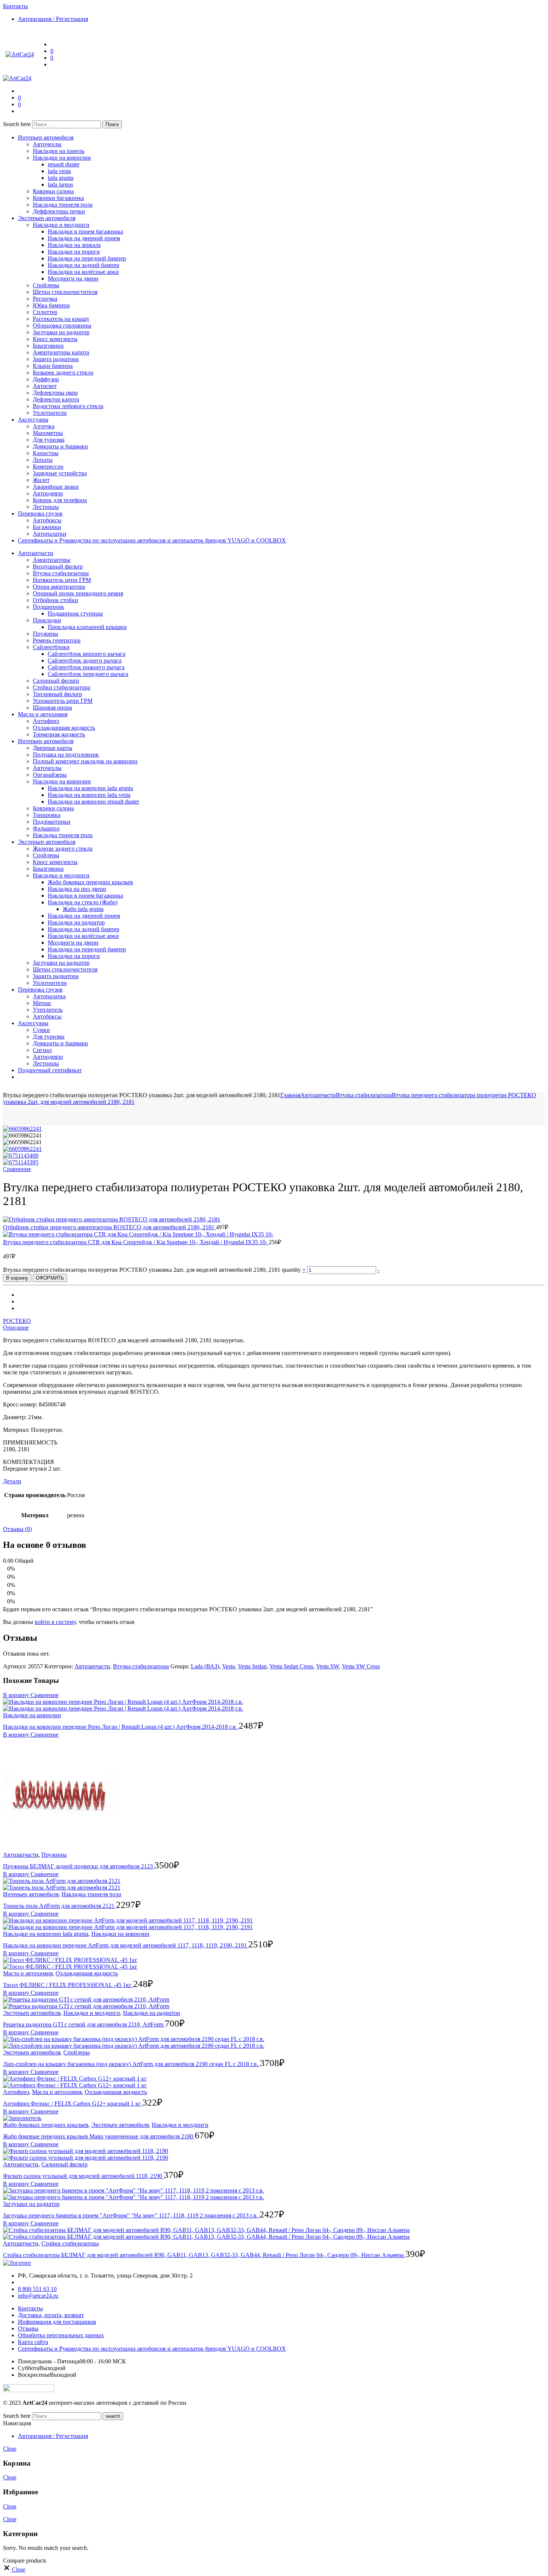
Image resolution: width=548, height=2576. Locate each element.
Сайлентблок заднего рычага (85, 661)
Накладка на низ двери (77, 889)
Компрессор (48, 467)
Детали (12, 1481)
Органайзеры (50, 775)
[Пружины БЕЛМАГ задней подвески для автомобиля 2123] (274, 1795)
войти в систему (55, 1622)
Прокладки (47, 620)
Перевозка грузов (40, 514)
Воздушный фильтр (58, 566)
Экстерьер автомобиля (47, 218)
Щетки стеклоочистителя (65, 292)
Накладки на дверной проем (84, 238)
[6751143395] (21, 1162)
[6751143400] (21, 1156)
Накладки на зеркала (74, 245)
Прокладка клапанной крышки (87, 627)
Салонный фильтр (56, 681)
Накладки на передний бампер (87, 258)
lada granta (61, 178)
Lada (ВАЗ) (205, 1666)
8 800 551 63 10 (37, 2289)
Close (10, 2449)
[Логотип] (17, 2263)
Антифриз (46, 721)
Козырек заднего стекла (63, 373)
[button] (44, 1695)
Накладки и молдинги (61, 225)
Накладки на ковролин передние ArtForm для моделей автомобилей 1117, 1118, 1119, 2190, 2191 (126, 1945)
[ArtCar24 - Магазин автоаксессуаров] (20, 54)
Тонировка (47, 815)
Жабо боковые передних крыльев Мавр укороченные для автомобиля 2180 (99, 2136)
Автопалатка (49, 996)
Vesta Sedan (252, 1666)
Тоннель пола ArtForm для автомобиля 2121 (59, 1906)
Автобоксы (47, 520)
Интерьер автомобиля (46, 137)
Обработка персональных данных (61, 2335)
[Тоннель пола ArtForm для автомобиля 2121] (274, 1884)
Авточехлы (47, 144)
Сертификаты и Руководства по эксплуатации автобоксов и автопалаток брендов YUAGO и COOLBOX (152, 540)
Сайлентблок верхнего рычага (86, 654)
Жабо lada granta (83, 909)
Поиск (112, 124)
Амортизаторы (52, 560)
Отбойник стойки (56, 600)
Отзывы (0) (17, 1529)
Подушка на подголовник (66, 755)
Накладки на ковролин (62, 158)
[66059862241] (22, 1129)
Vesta (229, 1666)
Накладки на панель (59, 151)
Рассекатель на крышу (61, 319)
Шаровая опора (52, 708)
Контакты (30, 2308)
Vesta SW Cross (361, 1666)
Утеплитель (48, 1010)
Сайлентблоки (51, 647)
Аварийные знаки (56, 487)
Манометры (48, 433)
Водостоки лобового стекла (68, 406)
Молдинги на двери (73, 278)
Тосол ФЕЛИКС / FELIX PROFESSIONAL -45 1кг (68, 1985)
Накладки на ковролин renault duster (93, 802)
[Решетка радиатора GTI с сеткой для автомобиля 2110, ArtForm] (274, 2003)
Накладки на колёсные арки (83, 272)
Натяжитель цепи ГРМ (62, 580)
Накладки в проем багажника (85, 231)
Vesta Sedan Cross (291, 1666)
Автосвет (45, 386)
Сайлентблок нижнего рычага (86, 667)
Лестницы (46, 507)
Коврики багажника (58, 198)
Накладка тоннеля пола (63, 205)
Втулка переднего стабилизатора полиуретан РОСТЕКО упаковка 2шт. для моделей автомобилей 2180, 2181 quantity (153, 1270)
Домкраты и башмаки (60, 446)
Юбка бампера (51, 305)
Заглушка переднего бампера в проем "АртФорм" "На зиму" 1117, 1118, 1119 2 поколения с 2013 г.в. (131, 2215)
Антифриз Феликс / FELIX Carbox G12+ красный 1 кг (73, 2104)
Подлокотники (52, 822)
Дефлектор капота (56, 399)
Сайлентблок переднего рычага (88, 674)
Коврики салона (53, 191)
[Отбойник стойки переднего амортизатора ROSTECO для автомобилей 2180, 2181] (112, 1219)
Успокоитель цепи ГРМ (63, 701)
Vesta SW (327, 1666)
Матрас (42, 1003)
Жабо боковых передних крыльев (90, 882)
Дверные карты (53, 748)
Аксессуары (33, 420)
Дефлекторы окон (55, 393)
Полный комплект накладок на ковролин (85, 761)
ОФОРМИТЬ (50, 1278)
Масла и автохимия (43, 714)
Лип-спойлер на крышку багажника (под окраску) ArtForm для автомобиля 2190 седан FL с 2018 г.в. (131, 2064)
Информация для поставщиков (57, 2322)
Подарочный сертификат (50, 1070)
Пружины (45, 634)
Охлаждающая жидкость (64, 728)
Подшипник (48, 607)
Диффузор (46, 379)
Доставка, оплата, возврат (51, 2315)
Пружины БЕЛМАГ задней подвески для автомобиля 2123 (79, 1866)
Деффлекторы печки (59, 211)
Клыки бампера (53, 366)
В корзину (17, 1278)
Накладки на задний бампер (84, 265)
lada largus (60, 184)
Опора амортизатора (59, 587)
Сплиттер (45, 312)
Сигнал (42, 1050)
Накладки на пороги (74, 252)
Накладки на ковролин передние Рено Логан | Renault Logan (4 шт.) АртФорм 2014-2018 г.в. (121, 1727)
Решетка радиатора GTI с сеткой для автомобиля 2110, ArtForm (84, 2024)
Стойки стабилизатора (62, 687)
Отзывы (28, 2328)
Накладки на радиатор (76, 922)
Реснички (45, 299)
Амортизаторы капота (61, 352)
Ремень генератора (57, 640)
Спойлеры (46, 285)
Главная (290, 1095)
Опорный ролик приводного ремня (78, 593)
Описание (16, 1328)
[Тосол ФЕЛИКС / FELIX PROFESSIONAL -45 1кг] (274, 1963)
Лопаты (43, 460)
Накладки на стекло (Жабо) (83, 902)
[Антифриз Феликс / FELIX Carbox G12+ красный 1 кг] (274, 2082)
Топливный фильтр (57, 694)
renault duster (64, 164)
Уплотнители (50, 413)
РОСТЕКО (17, 1321)
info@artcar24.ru (38, 2296)
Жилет (41, 480)
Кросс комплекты (55, 339)
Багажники (47, 527)
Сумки (41, 1030)
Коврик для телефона (60, 500)
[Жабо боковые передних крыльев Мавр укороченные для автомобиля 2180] (274, 2118)
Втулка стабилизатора (61, 573)
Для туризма (49, 440)
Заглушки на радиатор (61, 332)
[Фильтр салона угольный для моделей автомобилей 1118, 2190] (274, 2154)
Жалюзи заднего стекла (63, 849)
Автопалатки (50, 534)
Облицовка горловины (62, 325)
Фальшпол (46, 828)
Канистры (46, 453)
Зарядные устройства (60, 473)
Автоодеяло (48, 493)
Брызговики (48, 346)
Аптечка (44, 426)
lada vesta (59, 171)
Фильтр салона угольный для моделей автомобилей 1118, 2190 (83, 2176)
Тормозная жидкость (59, 734)
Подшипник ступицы (75, 614)
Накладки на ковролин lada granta (90, 788)
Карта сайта (33, 2342)
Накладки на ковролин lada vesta (89, 795)
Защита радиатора (56, 359)
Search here (18, 124)
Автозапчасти (36, 553)
